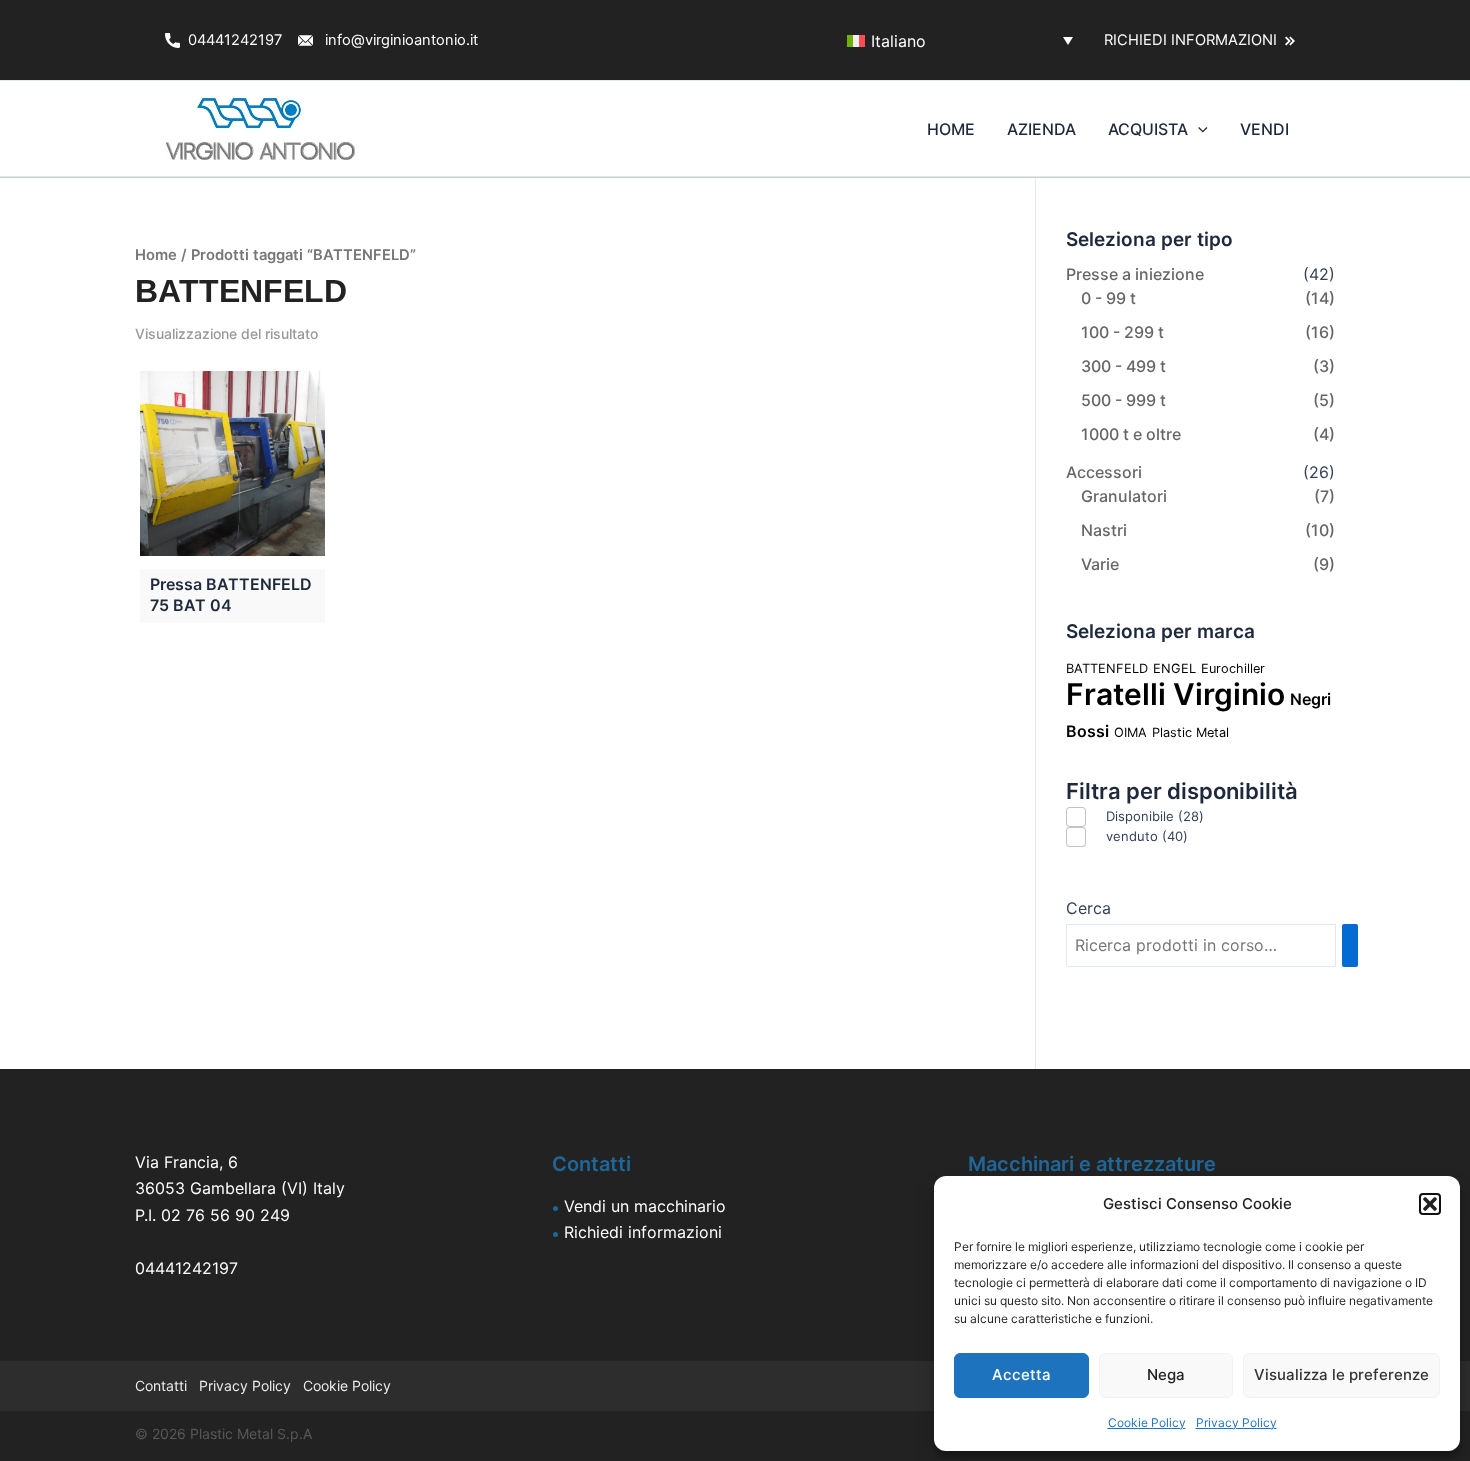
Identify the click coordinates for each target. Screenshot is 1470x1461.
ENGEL (1174, 668)
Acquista (1148, 129)
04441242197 (237, 40)
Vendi (1264, 129)
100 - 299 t (1122, 332)
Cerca (1088, 908)
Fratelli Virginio (1175, 694)
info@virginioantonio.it (401, 40)
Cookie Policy (1147, 1422)
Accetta (1021, 1374)
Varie (1100, 564)
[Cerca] (1350, 945)
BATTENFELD (1107, 668)
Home (951, 129)
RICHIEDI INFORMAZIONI (1194, 40)
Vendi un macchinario (645, 1206)
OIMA (1130, 732)
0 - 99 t (1108, 298)
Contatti (163, 1385)
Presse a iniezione (1135, 274)
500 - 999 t (1123, 400)
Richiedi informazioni (643, 1232)
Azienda (1041, 129)
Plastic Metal (1190, 732)
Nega (1166, 1374)
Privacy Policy (1236, 1422)
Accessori (1104, 472)
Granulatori (1124, 496)
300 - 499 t (1123, 366)
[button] (1430, 1204)
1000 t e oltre (1131, 434)
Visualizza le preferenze (1341, 1374)
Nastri (1104, 530)
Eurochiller (1233, 668)
